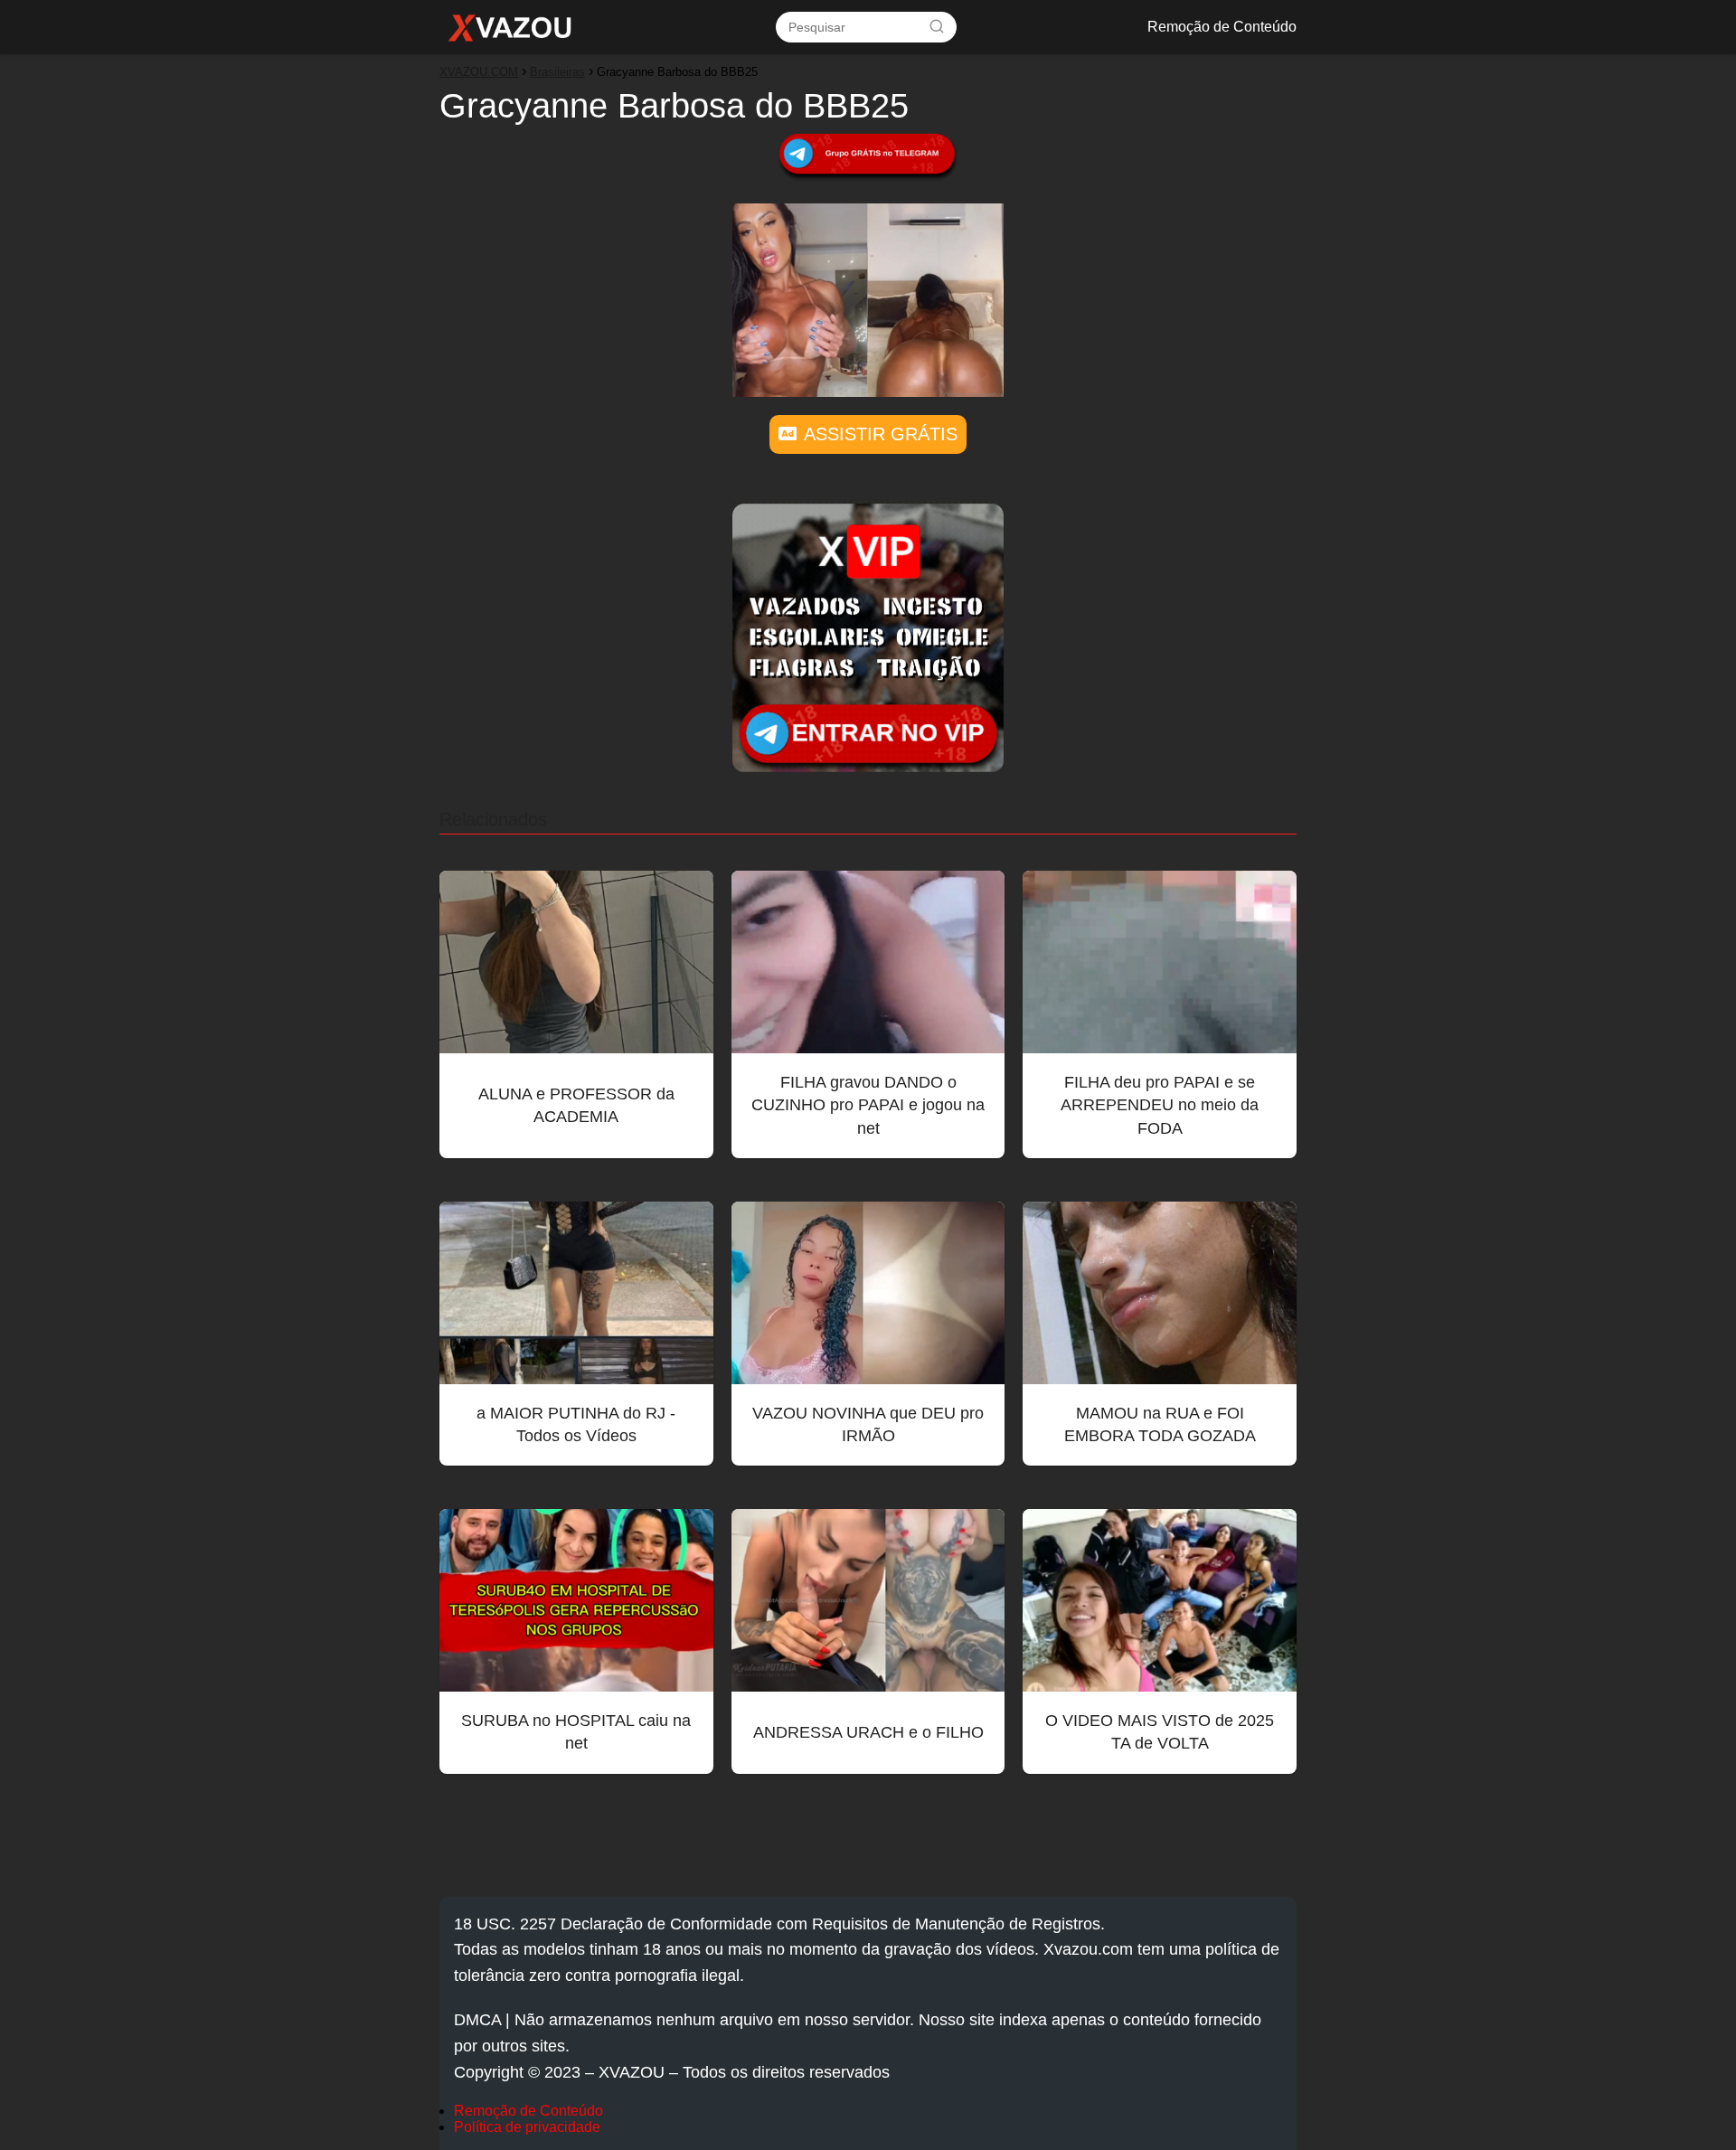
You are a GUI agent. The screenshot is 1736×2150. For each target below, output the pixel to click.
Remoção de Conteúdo (1222, 27)
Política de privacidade (527, 2127)
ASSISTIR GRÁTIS (881, 434)
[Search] (937, 26)
